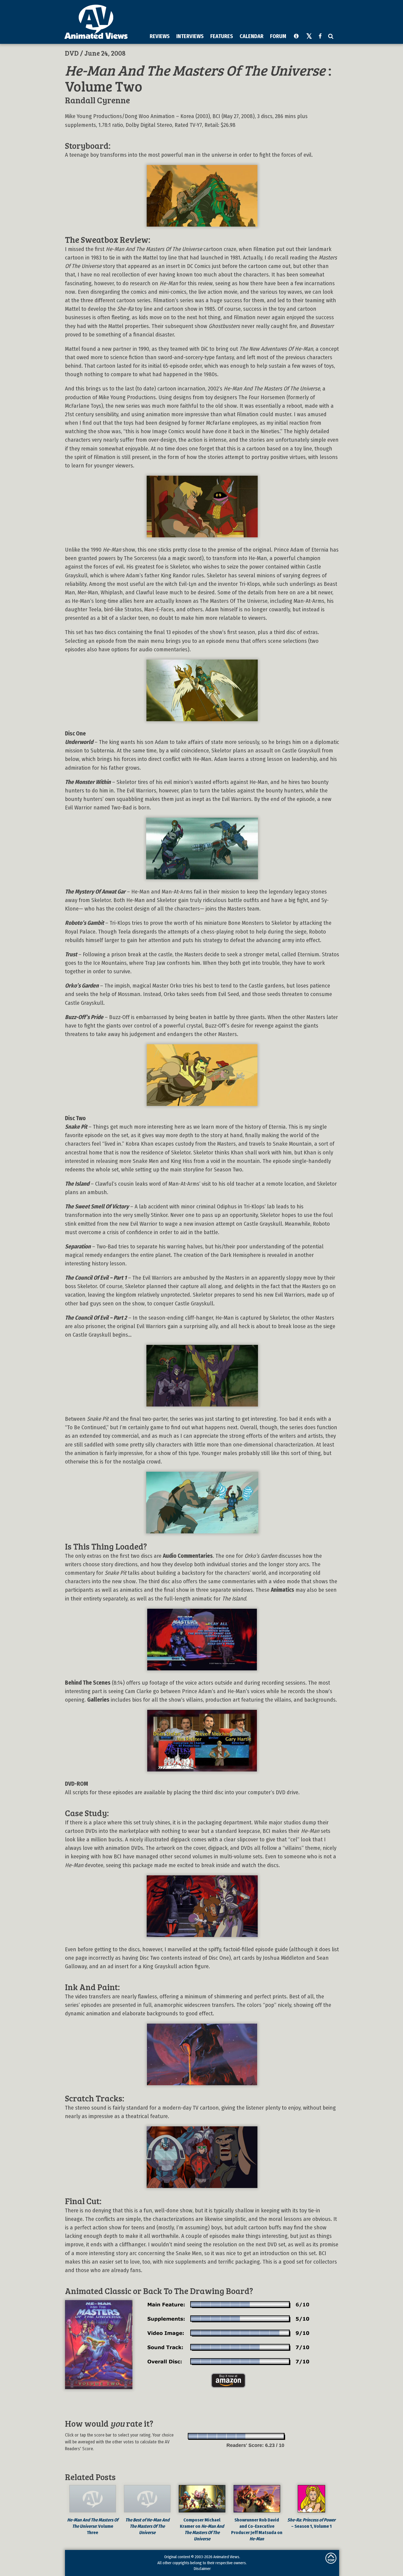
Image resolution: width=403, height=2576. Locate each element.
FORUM (278, 36)
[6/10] (241, 2436)
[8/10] (260, 2436)
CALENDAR (252, 36)
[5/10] (232, 2436)
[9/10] (270, 2436)
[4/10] (222, 2436)
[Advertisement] (237, 16)
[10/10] (279, 2436)
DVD (72, 53)
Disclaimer (202, 2569)
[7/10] (251, 2436)
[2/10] (203, 2436)
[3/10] (212, 2436)
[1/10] (193, 2436)
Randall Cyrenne (97, 100)
